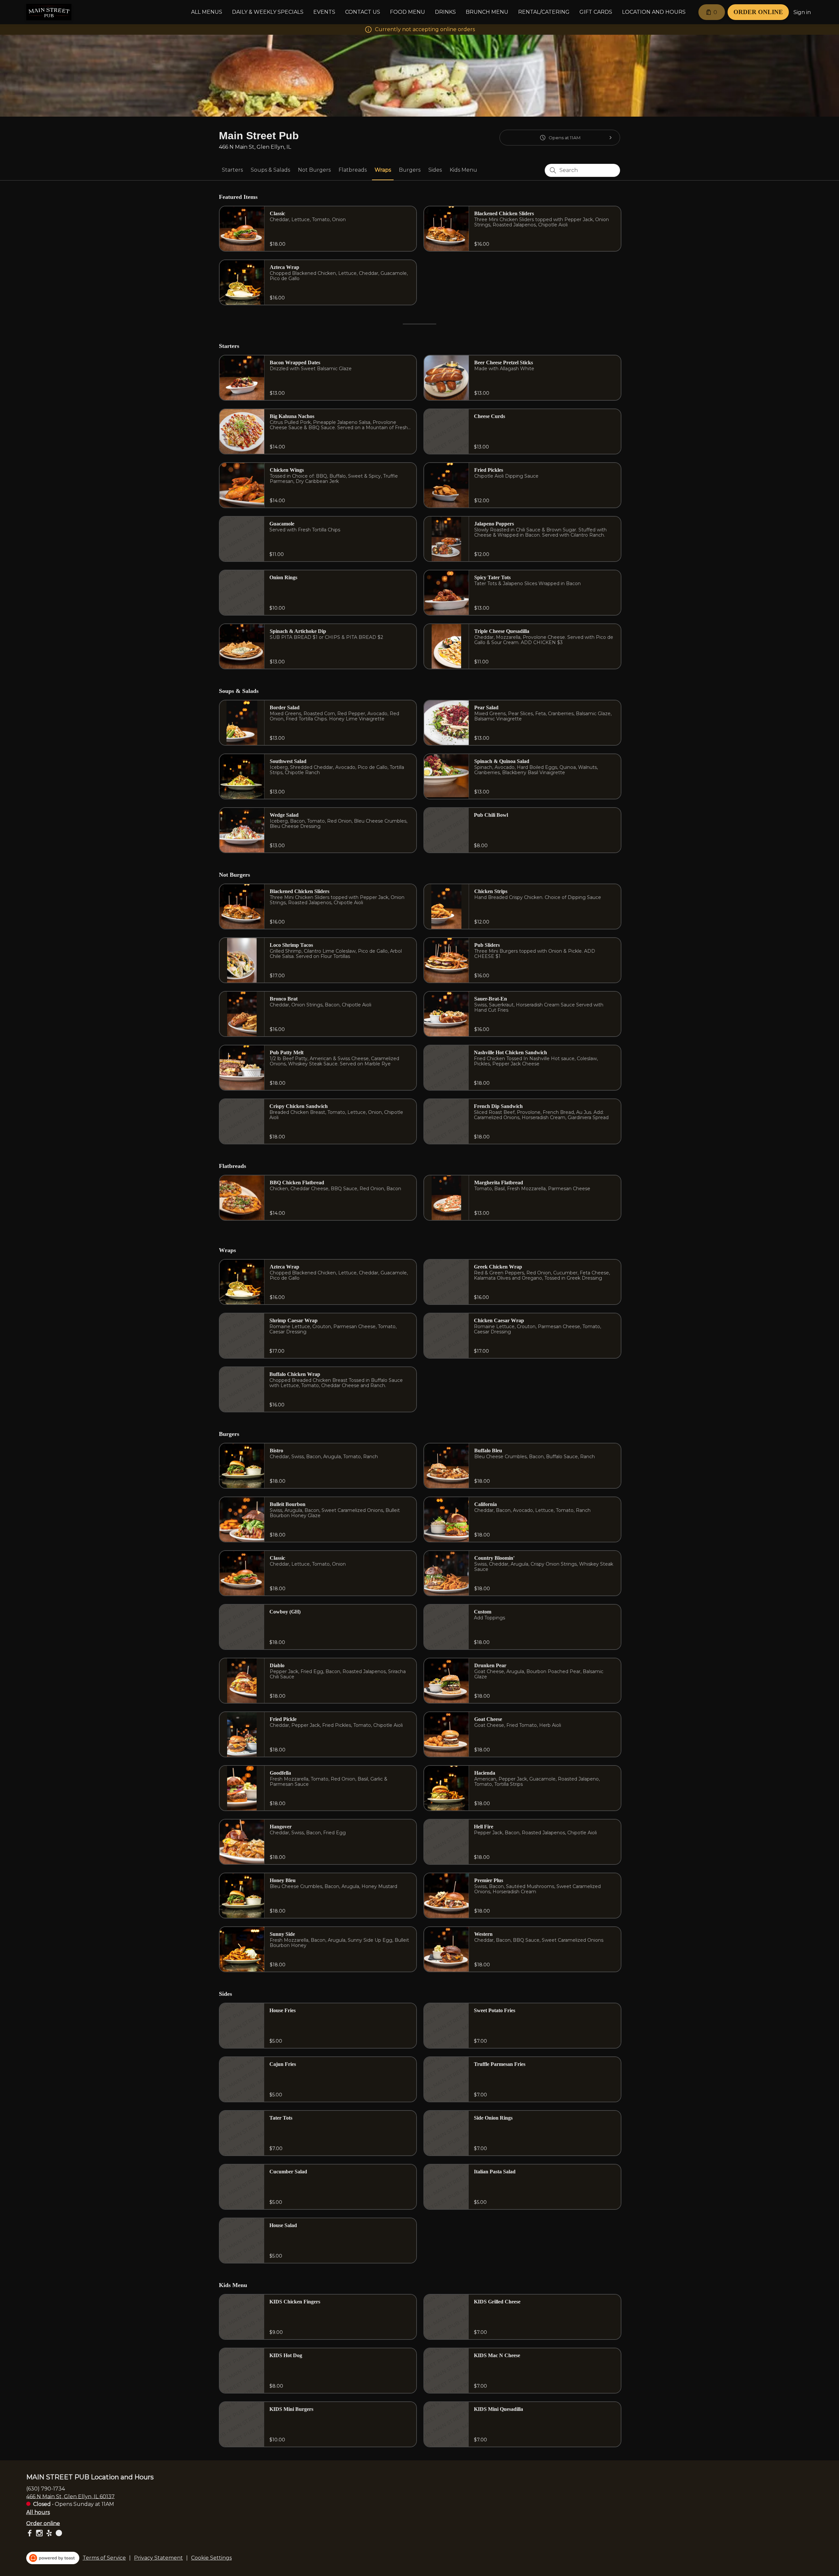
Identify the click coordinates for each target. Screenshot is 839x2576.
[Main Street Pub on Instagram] (39, 2534)
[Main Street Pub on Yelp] (49, 2534)
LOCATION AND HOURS (654, 12)
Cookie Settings (211, 2558)
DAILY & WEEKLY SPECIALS (268, 12)
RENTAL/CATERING (544, 12)
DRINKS (445, 12)
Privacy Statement (158, 2558)
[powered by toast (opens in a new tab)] (53, 2558)
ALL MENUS (207, 12)
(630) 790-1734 (46, 2488)
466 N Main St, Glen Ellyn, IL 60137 (70, 2496)
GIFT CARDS (596, 12)
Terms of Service (104, 2558)
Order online (43, 2523)
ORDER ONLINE (758, 12)
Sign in (802, 12)
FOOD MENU (408, 12)
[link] (232, 170)
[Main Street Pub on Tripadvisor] (58, 2534)
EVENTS (324, 12)
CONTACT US (363, 12)
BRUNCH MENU (487, 12)
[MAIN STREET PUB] (49, 12)
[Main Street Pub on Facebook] (30, 2534)
